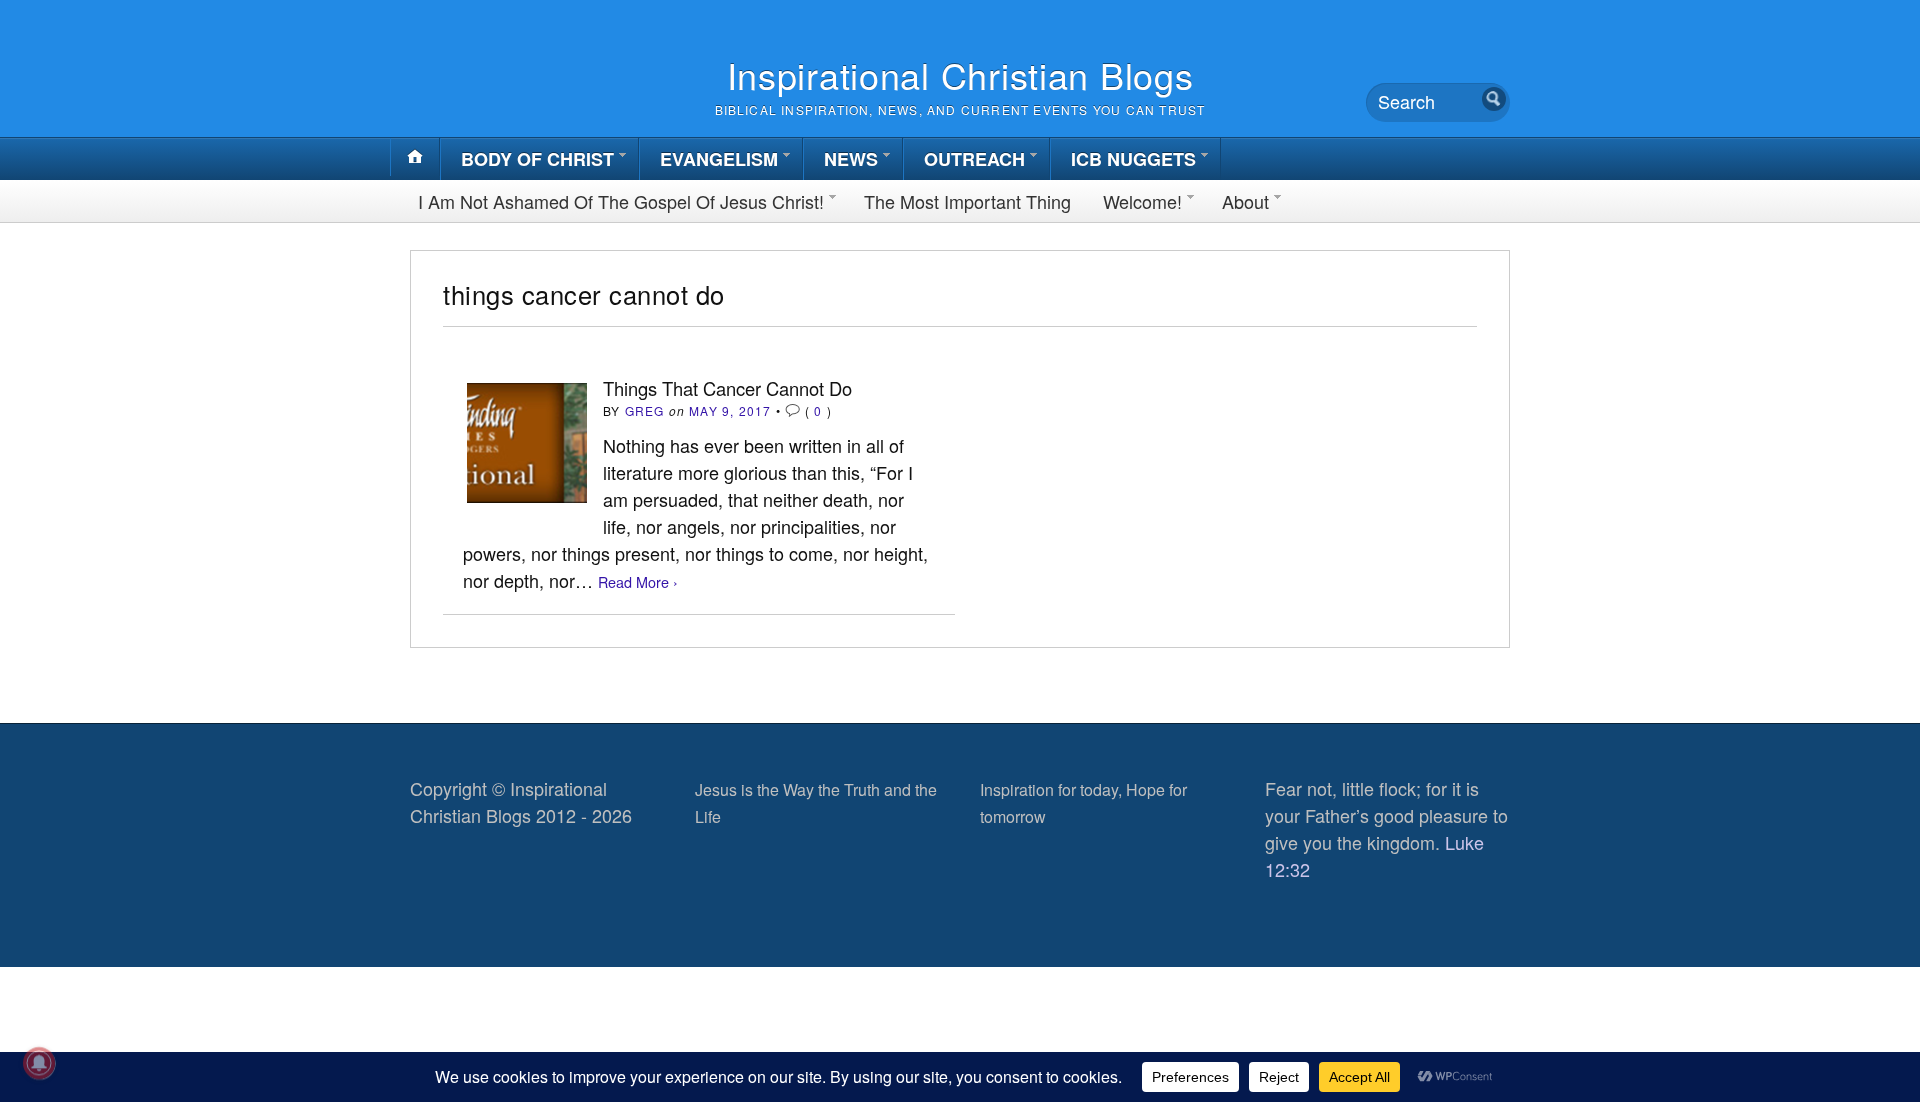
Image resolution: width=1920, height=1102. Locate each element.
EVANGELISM (719, 159)
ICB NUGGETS (1133, 159)
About (1245, 201)
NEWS (851, 159)
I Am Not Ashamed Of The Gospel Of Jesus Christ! (621, 201)
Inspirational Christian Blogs (960, 74)
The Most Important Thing (967, 201)
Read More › (638, 581)
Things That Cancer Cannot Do (727, 388)
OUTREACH (974, 159)
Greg (645, 410)
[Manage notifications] (39, 1063)
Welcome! (1142, 201)
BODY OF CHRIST (537, 159)
